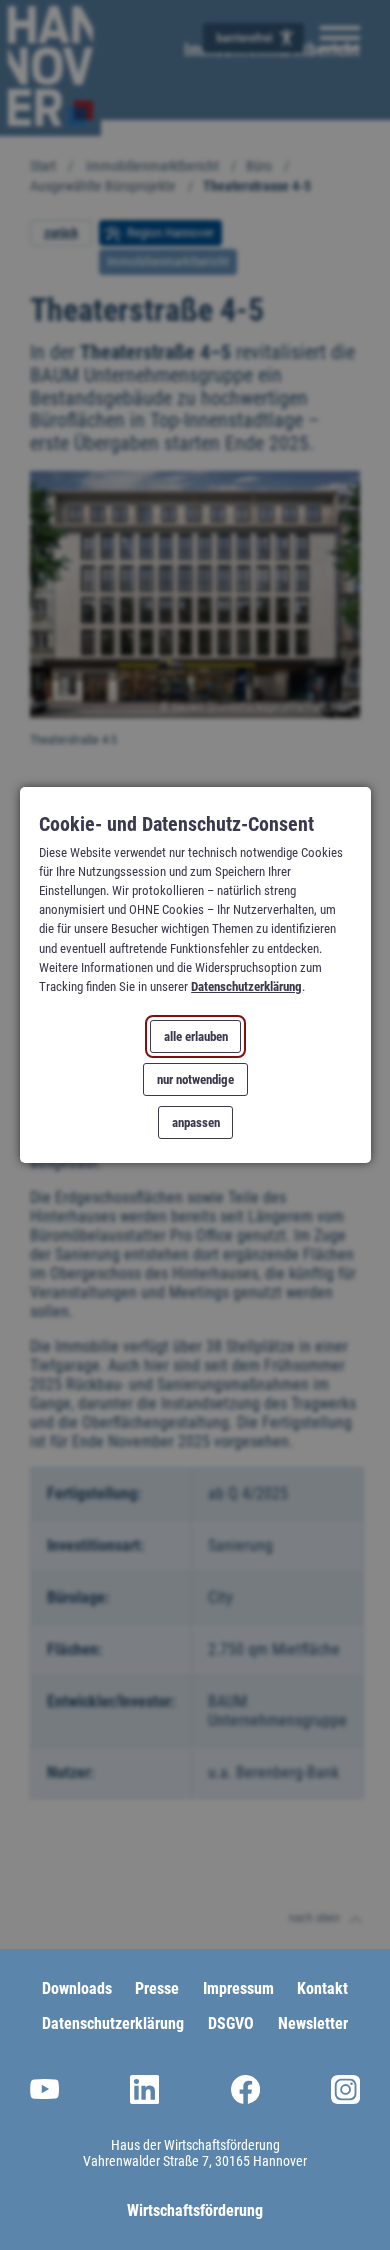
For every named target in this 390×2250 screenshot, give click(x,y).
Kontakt (322, 1988)
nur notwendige (195, 1079)
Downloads (77, 1988)
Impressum (238, 1988)
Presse (157, 1988)
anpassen (195, 1121)
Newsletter (313, 2023)
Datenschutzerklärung (246, 986)
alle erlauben (195, 1036)
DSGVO (231, 2023)
